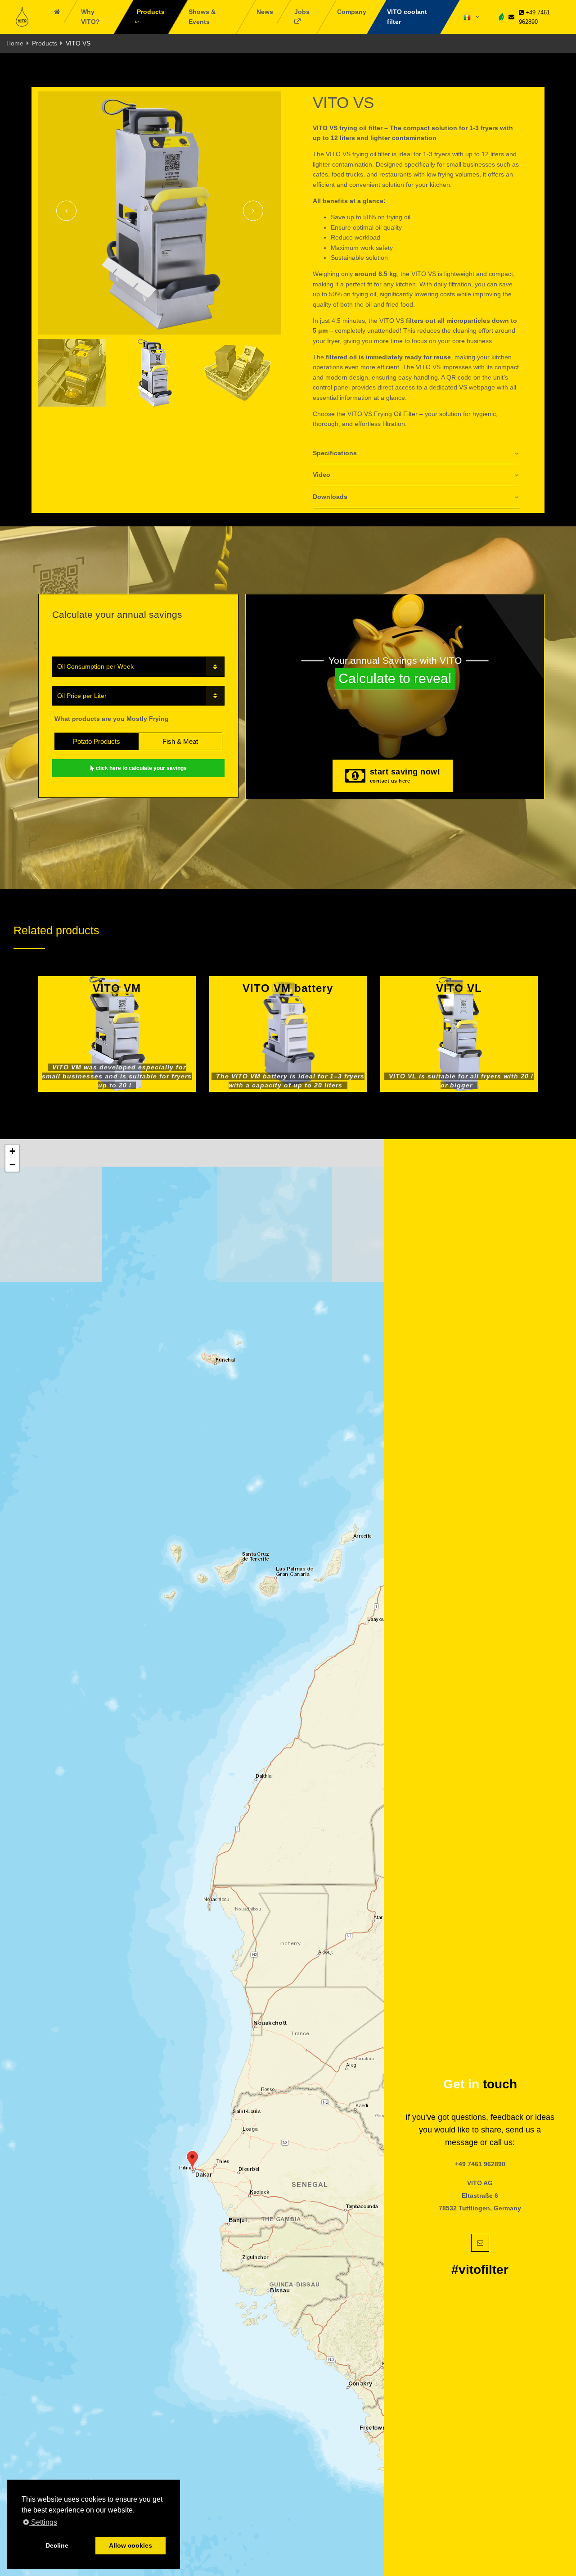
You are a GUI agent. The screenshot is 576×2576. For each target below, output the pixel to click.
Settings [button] (43, 2522)
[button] (192, 2160)
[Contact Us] (511, 17)
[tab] (416, 454)
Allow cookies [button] (130, 2545)
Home (15, 43)
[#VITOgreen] (501, 16)
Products (45, 43)
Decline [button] (57, 2545)
